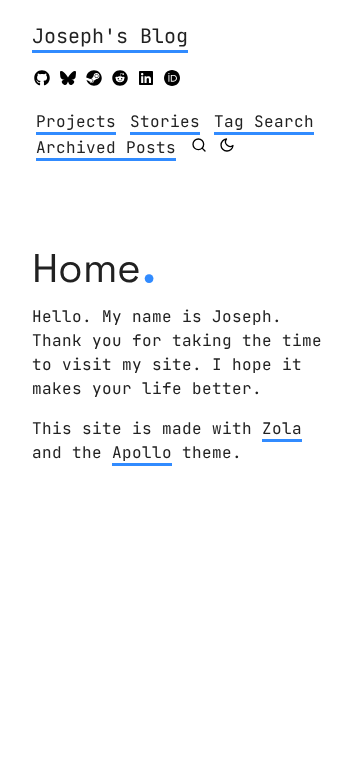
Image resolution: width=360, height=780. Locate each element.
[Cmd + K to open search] (199, 145)
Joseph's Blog (110, 36)
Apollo (142, 452)
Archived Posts (106, 147)
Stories (165, 121)
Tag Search (264, 121)
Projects (76, 121)
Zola (282, 428)
